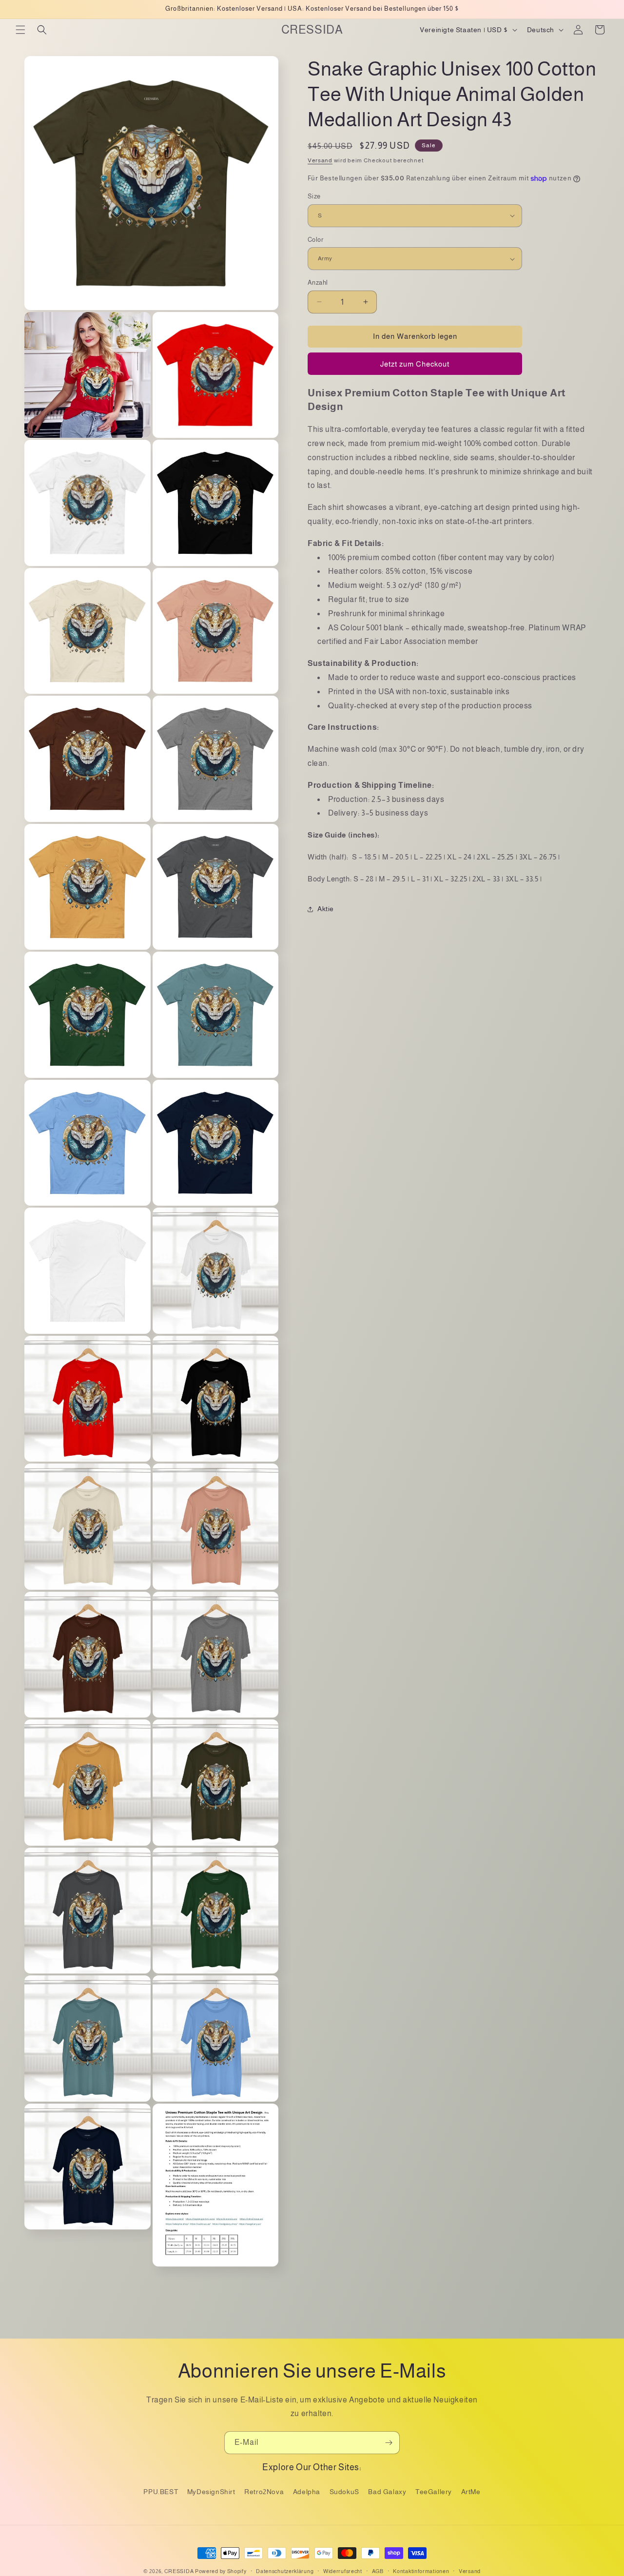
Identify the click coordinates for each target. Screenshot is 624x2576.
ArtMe (471, 2491)
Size (314, 196)
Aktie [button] (326, 909)
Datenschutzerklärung (285, 2571)
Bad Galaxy (387, 2491)
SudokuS (344, 2491)
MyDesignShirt (211, 2491)
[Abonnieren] (389, 2443)
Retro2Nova (264, 2491)
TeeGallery (434, 2491)
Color (315, 240)
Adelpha (307, 2491)
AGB (378, 2571)
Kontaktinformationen (421, 2571)
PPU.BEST (161, 2491)
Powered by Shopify (221, 2571)
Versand (320, 160)
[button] (20, 30)
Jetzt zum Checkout (415, 364)
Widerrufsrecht (343, 2571)
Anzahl (318, 283)
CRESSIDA (179, 2571)
